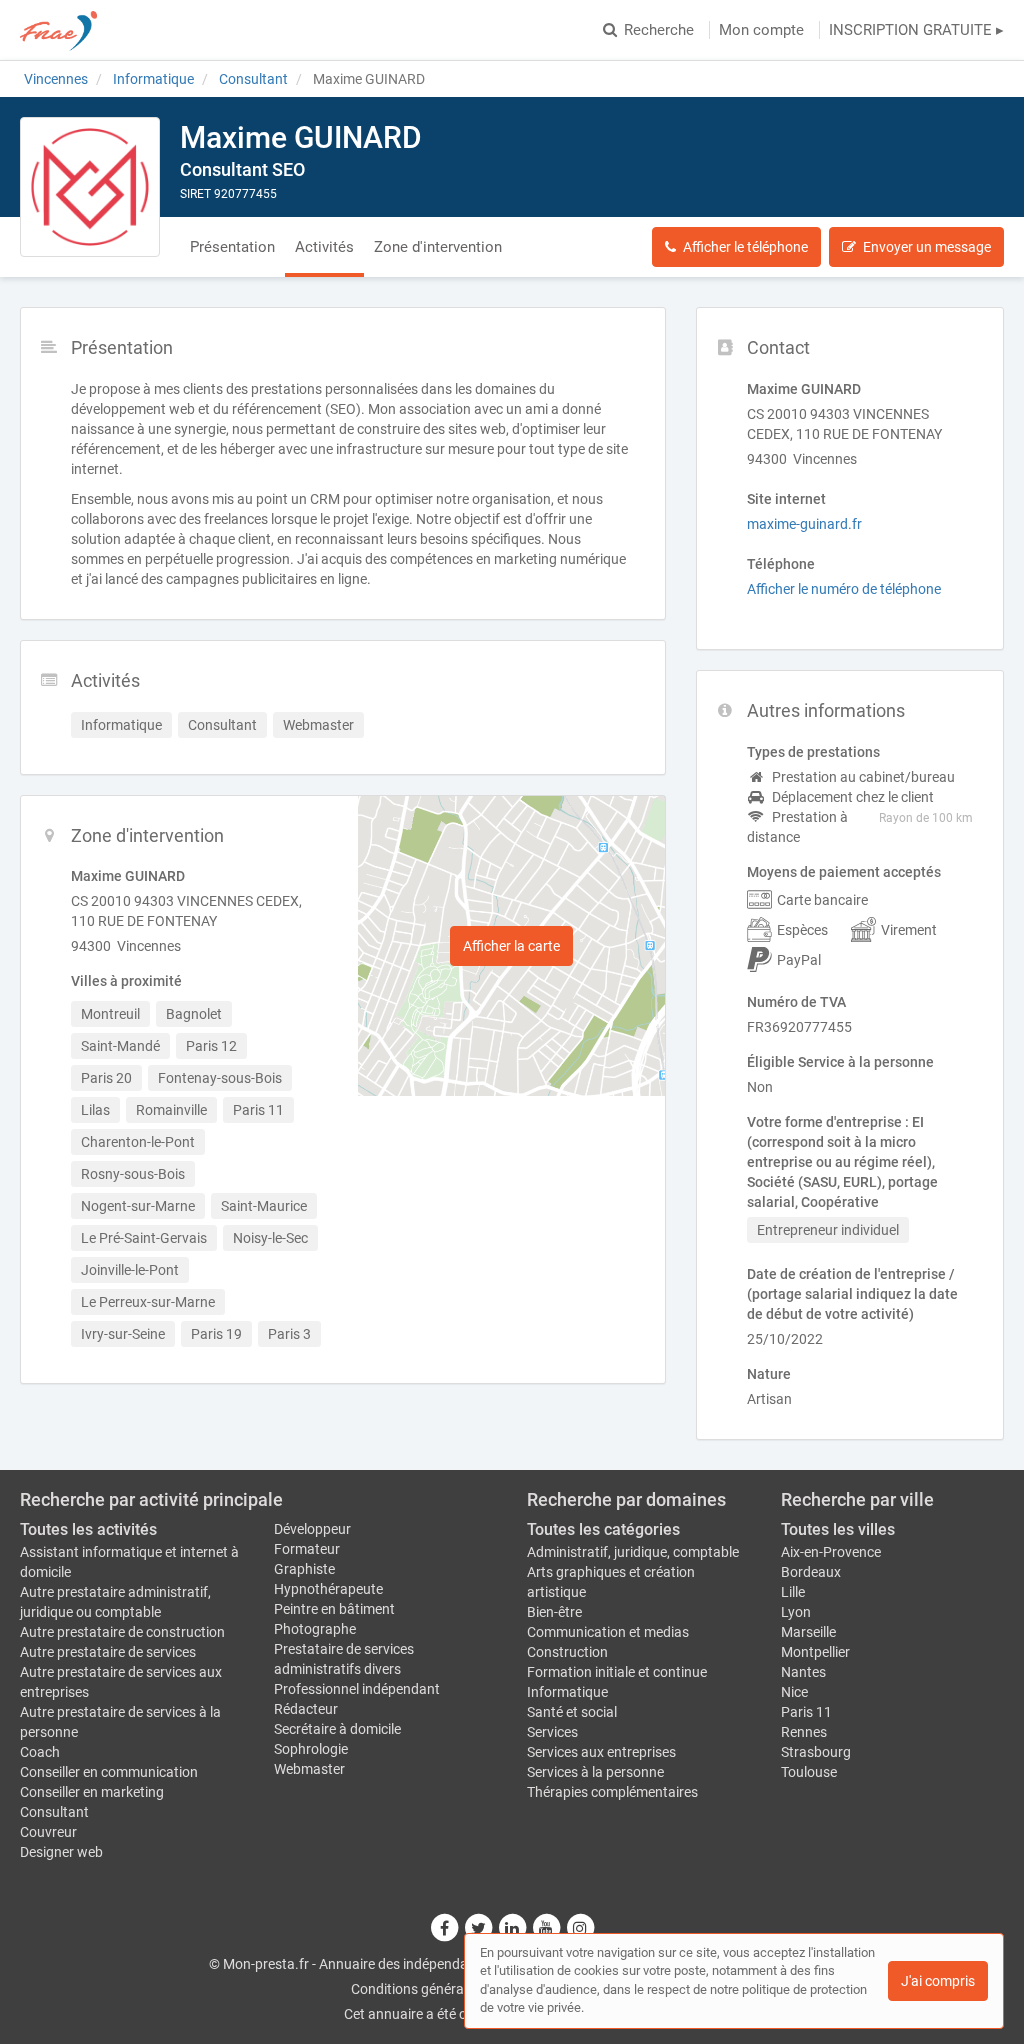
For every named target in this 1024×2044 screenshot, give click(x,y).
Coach (40, 1752)
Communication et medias (608, 1632)
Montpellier (815, 1652)
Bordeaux (811, 1572)
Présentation (232, 247)
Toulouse (809, 1772)
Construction (567, 1652)
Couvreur (48, 1832)
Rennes (804, 1732)
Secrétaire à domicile (337, 1729)
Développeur (312, 1529)
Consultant (54, 1812)
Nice (794, 1692)
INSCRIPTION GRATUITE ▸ (916, 30)
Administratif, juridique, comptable (633, 1552)
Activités (324, 247)
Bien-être (554, 1612)
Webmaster (309, 1769)
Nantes (803, 1672)
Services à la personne (595, 1772)
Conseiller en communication (109, 1772)
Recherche (659, 30)
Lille (793, 1592)
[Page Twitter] (479, 1927)
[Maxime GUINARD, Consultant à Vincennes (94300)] (90, 187)
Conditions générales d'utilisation (453, 1989)
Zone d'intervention (438, 247)
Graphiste (304, 1569)
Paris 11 (806, 1712)
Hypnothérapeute (328, 1589)
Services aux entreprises (601, 1752)
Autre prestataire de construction (122, 1632)
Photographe (315, 1629)
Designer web (61, 1852)
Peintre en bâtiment (334, 1609)
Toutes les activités (88, 1529)
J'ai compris (938, 1981)
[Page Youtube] (547, 1927)
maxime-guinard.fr (804, 524)
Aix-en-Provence (831, 1552)
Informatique (567, 1692)
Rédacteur (306, 1709)
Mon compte (761, 30)
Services (552, 1732)
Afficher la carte (511, 946)
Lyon (796, 1612)
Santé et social (572, 1712)
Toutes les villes (838, 1529)
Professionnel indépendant (357, 1689)
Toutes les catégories (603, 1529)
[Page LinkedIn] (513, 1927)
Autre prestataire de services (108, 1652)
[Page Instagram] (580, 1927)
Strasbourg (816, 1752)
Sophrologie (311, 1749)
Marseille (808, 1632)
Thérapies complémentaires (612, 1792)
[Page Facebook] (445, 1927)
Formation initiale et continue (617, 1672)
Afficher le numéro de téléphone (844, 589)
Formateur (307, 1549)
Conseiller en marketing (92, 1792)
